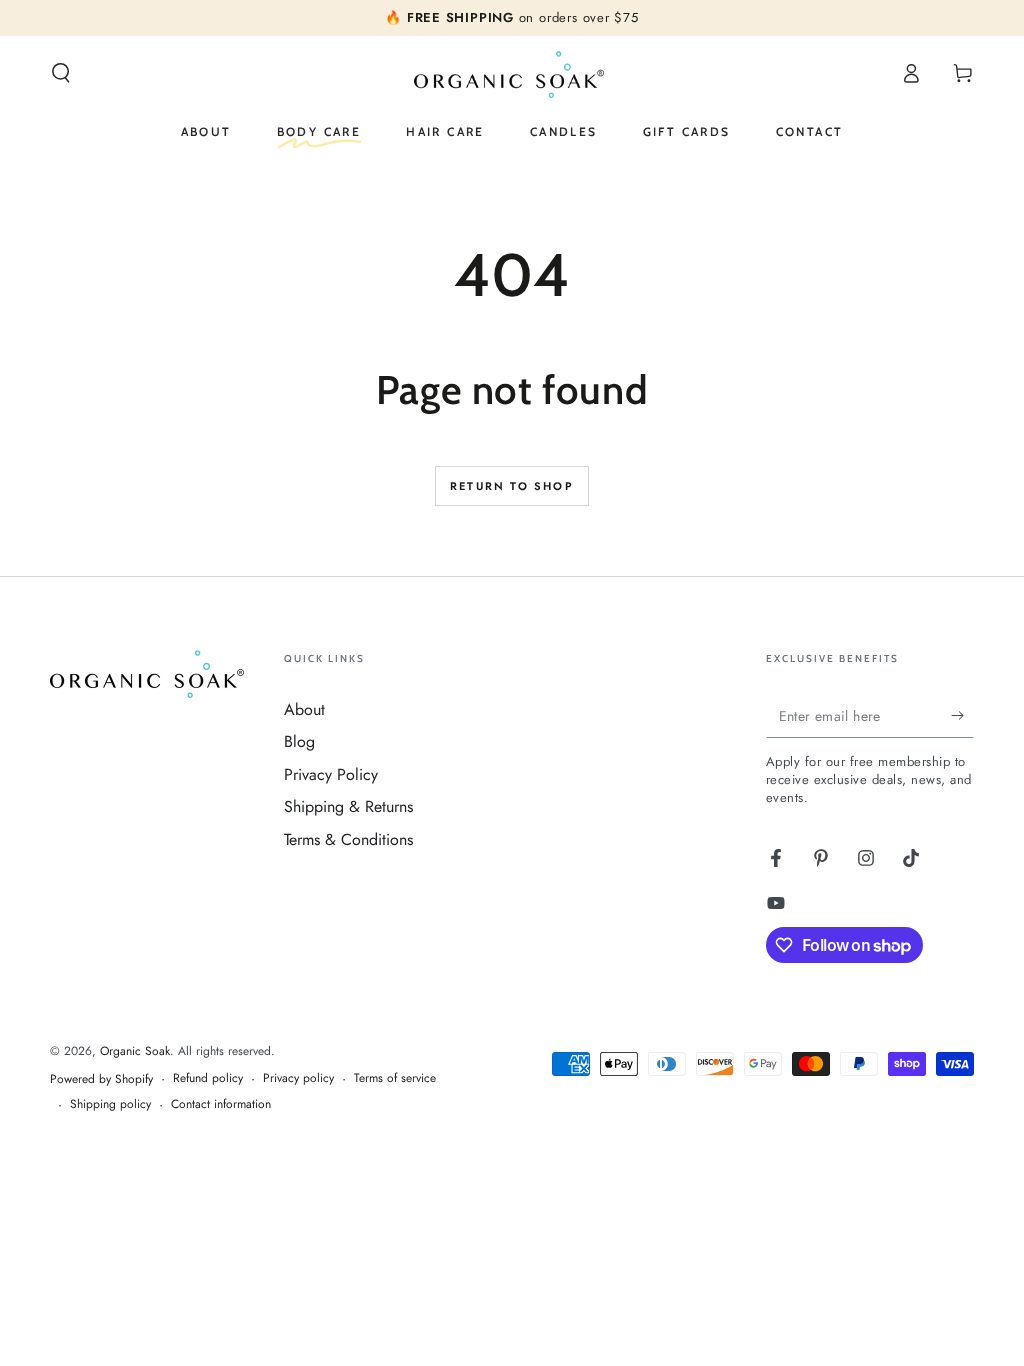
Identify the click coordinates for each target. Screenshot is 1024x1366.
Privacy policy (298, 1078)
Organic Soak (135, 1051)
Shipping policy (110, 1104)
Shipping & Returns (348, 806)
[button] (61, 73)
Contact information (221, 1104)
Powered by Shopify (101, 1079)
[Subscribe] (962, 715)
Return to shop (512, 486)
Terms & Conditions (348, 839)
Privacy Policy (331, 774)
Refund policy (208, 1078)
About (304, 709)
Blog (299, 741)
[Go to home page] (512, 73)
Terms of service (395, 1078)
